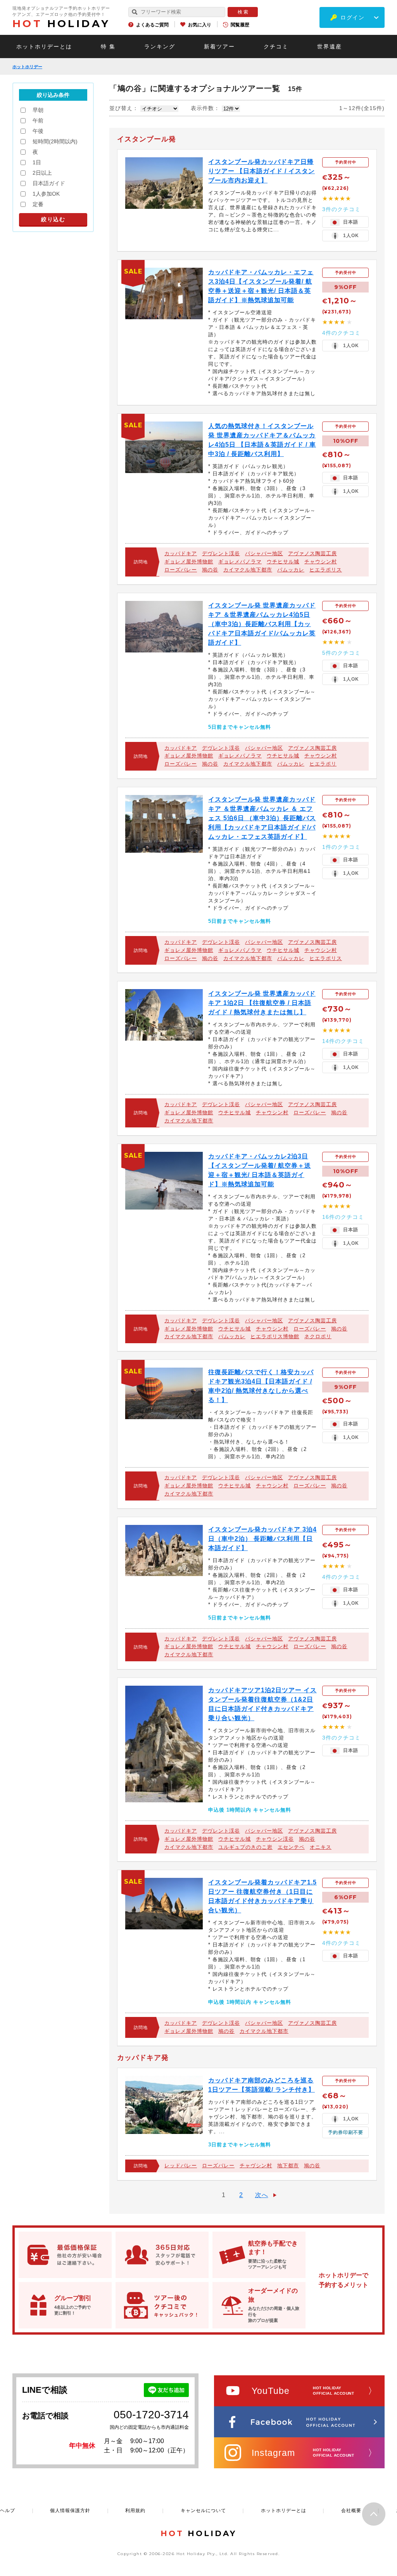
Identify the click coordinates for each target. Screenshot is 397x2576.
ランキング (160, 46)
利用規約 (135, 2511)
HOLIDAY (61, 24)
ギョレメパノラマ (240, 562)
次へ (262, 2195)
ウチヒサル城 (283, 562)
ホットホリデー (27, 67)
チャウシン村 (321, 562)
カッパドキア (181, 553)
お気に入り (200, 25)
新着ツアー (219, 46)
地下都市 (288, 2166)
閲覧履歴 (240, 25)
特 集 (108, 46)
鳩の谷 (210, 570)
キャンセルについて (203, 2511)
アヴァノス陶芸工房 (312, 553)
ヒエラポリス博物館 (275, 1336)
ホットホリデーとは (44, 46)
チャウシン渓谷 (275, 1839)
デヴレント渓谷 (221, 553)
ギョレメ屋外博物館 (189, 562)
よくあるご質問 (152, 25)
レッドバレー (181, 2166)
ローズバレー (181, 570)
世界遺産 (330, 46)
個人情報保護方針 (70, 2511)
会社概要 (351, 2511)
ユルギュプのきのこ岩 (245, 1847)
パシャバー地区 (264, 553)
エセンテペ (291, 1847)
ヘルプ (8, 2511)
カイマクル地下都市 (248, 570)
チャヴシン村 (256, 2166)
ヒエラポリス (326, 570)
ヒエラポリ (323, 764)
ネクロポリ (318, 1336)
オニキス (321, 1847)
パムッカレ (291, 570)
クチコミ (276, 46)
